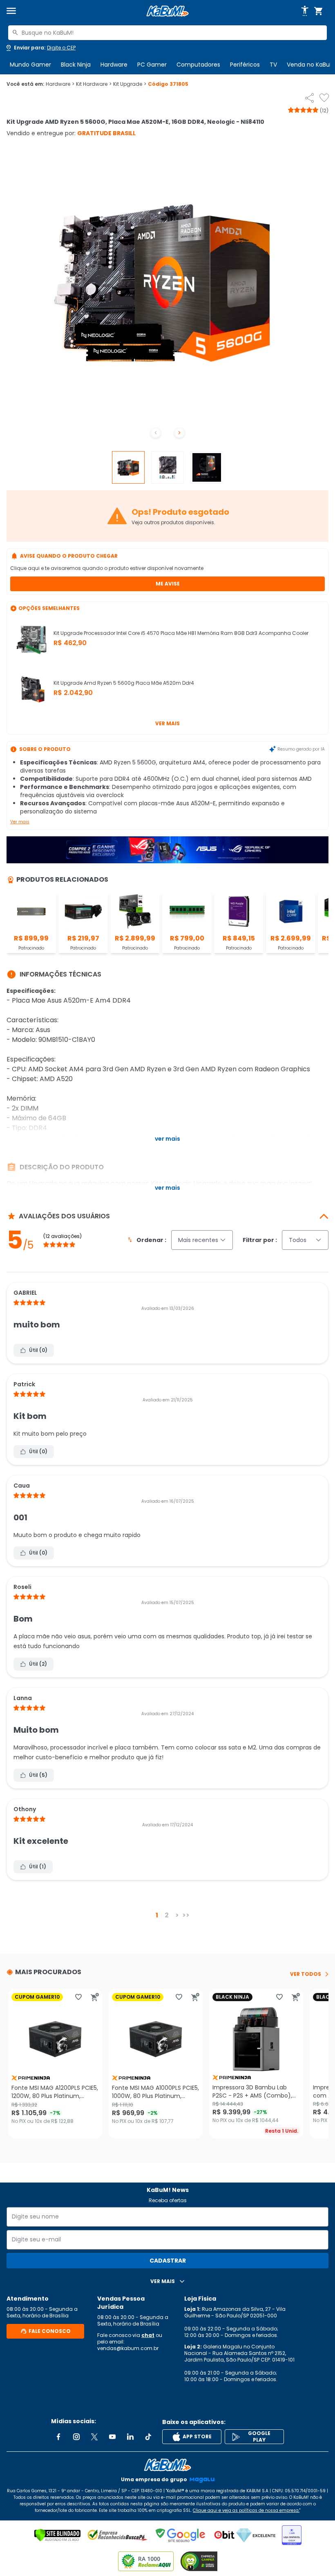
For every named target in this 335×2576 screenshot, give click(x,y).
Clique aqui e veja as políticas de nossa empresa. (246, 2510)
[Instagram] (76, 2437)
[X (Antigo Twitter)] (94, 2437)
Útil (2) (38, 1664)
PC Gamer (152, 65)
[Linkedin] (130, 2437)
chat (148, 2335)
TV (273, 65)
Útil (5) (38, 1775)
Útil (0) (38, 1350)
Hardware (114, 65)
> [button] (177, 1915)
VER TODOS (306, 1974)
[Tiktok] (148, 2437)
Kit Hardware (94, 84)
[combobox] (167, 33)
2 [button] (167, 1915)
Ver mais (167, 723)
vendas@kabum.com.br (128, 2348)
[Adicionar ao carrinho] (95, 1997)
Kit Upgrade (130, 84)
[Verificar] (57, 2535)
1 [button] (157, 1915)
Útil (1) (38, 1867)
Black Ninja (76, 65)
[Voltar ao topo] (167, 2465)
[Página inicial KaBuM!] (167, 11)
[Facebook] (58, 2437)
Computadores (198, 65)
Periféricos (245, 65)
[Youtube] (112, 2437)
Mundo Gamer (30, 65)
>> (186, 1915)
